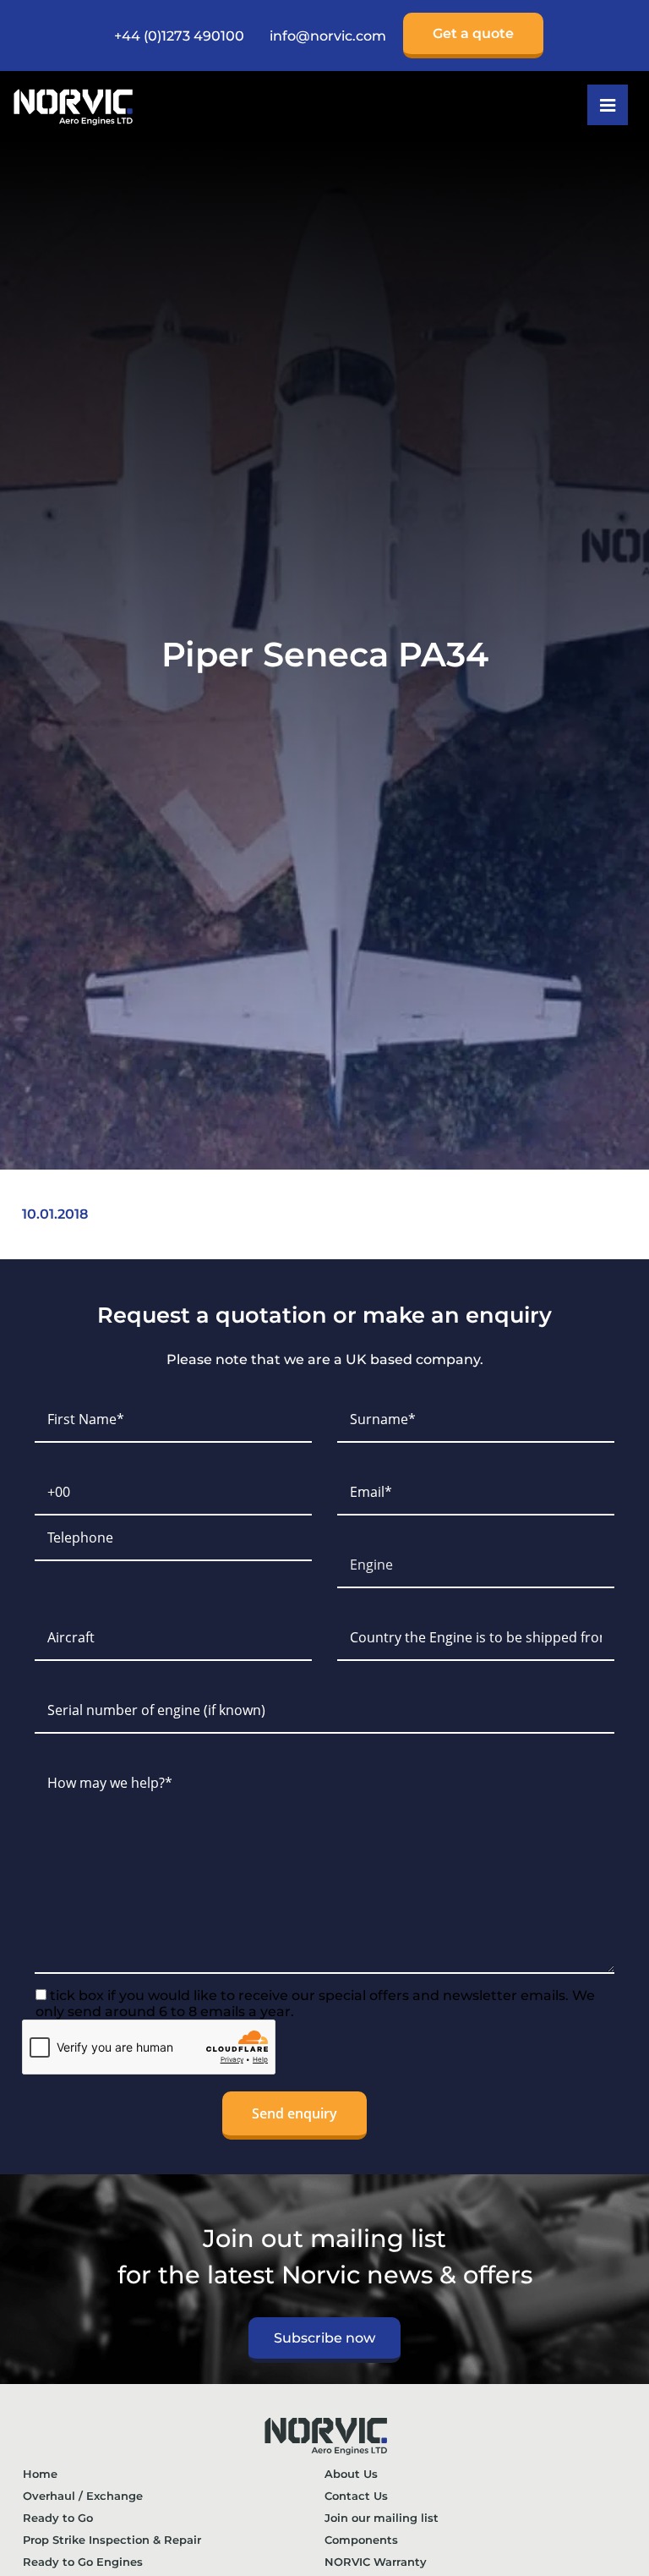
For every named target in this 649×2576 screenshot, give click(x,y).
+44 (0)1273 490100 (179, 36)
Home (40, 2474)
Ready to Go (58, 2518)
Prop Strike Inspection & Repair (112, 2540)
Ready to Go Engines (83, 2562)
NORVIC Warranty (376, 2562)
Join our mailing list (382, 2518)
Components (361, 2540)
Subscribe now (324, 2338)
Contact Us (356, 2496)
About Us (351, 2474)
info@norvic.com (328, 36)
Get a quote (473, 33)
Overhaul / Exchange (83, 2496)
